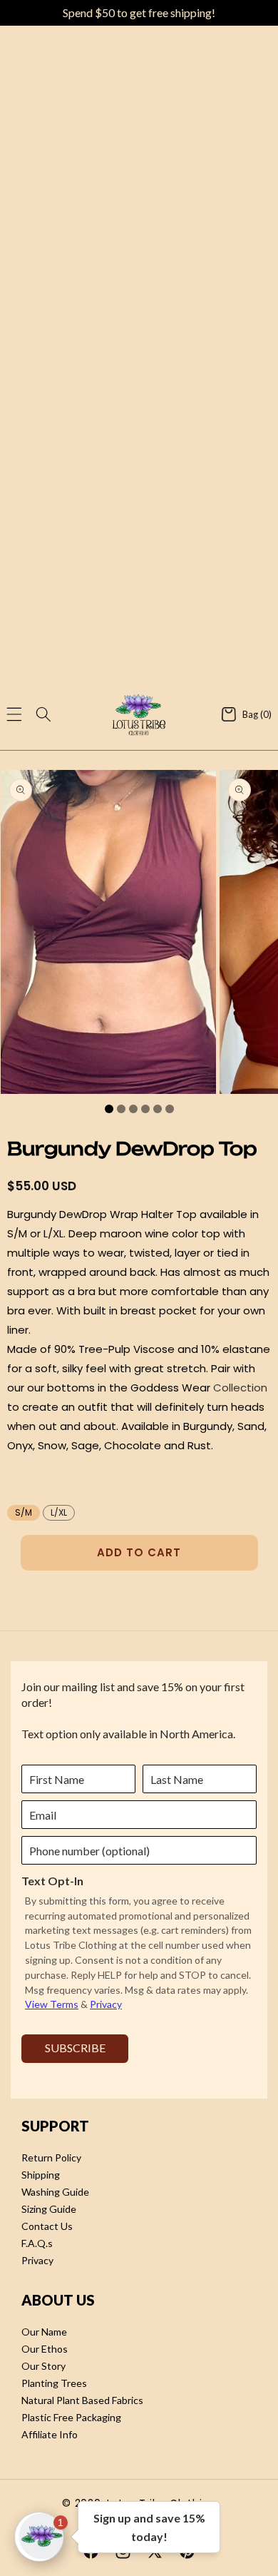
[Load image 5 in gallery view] (158, 1109)
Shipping (41, 2175)
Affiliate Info (50, 2434)
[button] (14, 714)
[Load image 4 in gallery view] (145, 1109)
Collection (240, 1388)
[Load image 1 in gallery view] (109, 1109)
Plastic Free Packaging (71, 2417)
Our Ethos (45, 2349)
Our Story (43, 2366)
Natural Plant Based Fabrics (82, 2400)
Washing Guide (55, 2192)
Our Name (44, 2332)
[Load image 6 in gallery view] (170, 1109)
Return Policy (51, 2157)
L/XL (59, 1512)
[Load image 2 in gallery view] (121, 1109)
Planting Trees (54, 2383)
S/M (24, 1512)
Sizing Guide (49, 2209)
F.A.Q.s (37, 2243)
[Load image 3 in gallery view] (133, 1109)
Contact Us (47, 2226)
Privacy (37, 2260)
